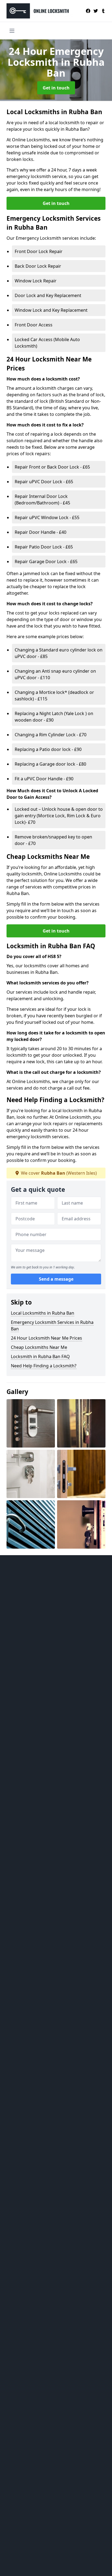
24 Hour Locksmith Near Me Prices (46, 1338)
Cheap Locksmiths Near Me (39, 1347)
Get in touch (56, 88)
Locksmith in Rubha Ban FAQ (40, 1356)
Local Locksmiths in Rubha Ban (43, 1313)
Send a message (56, 1279)
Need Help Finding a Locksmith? (44, 1366)
